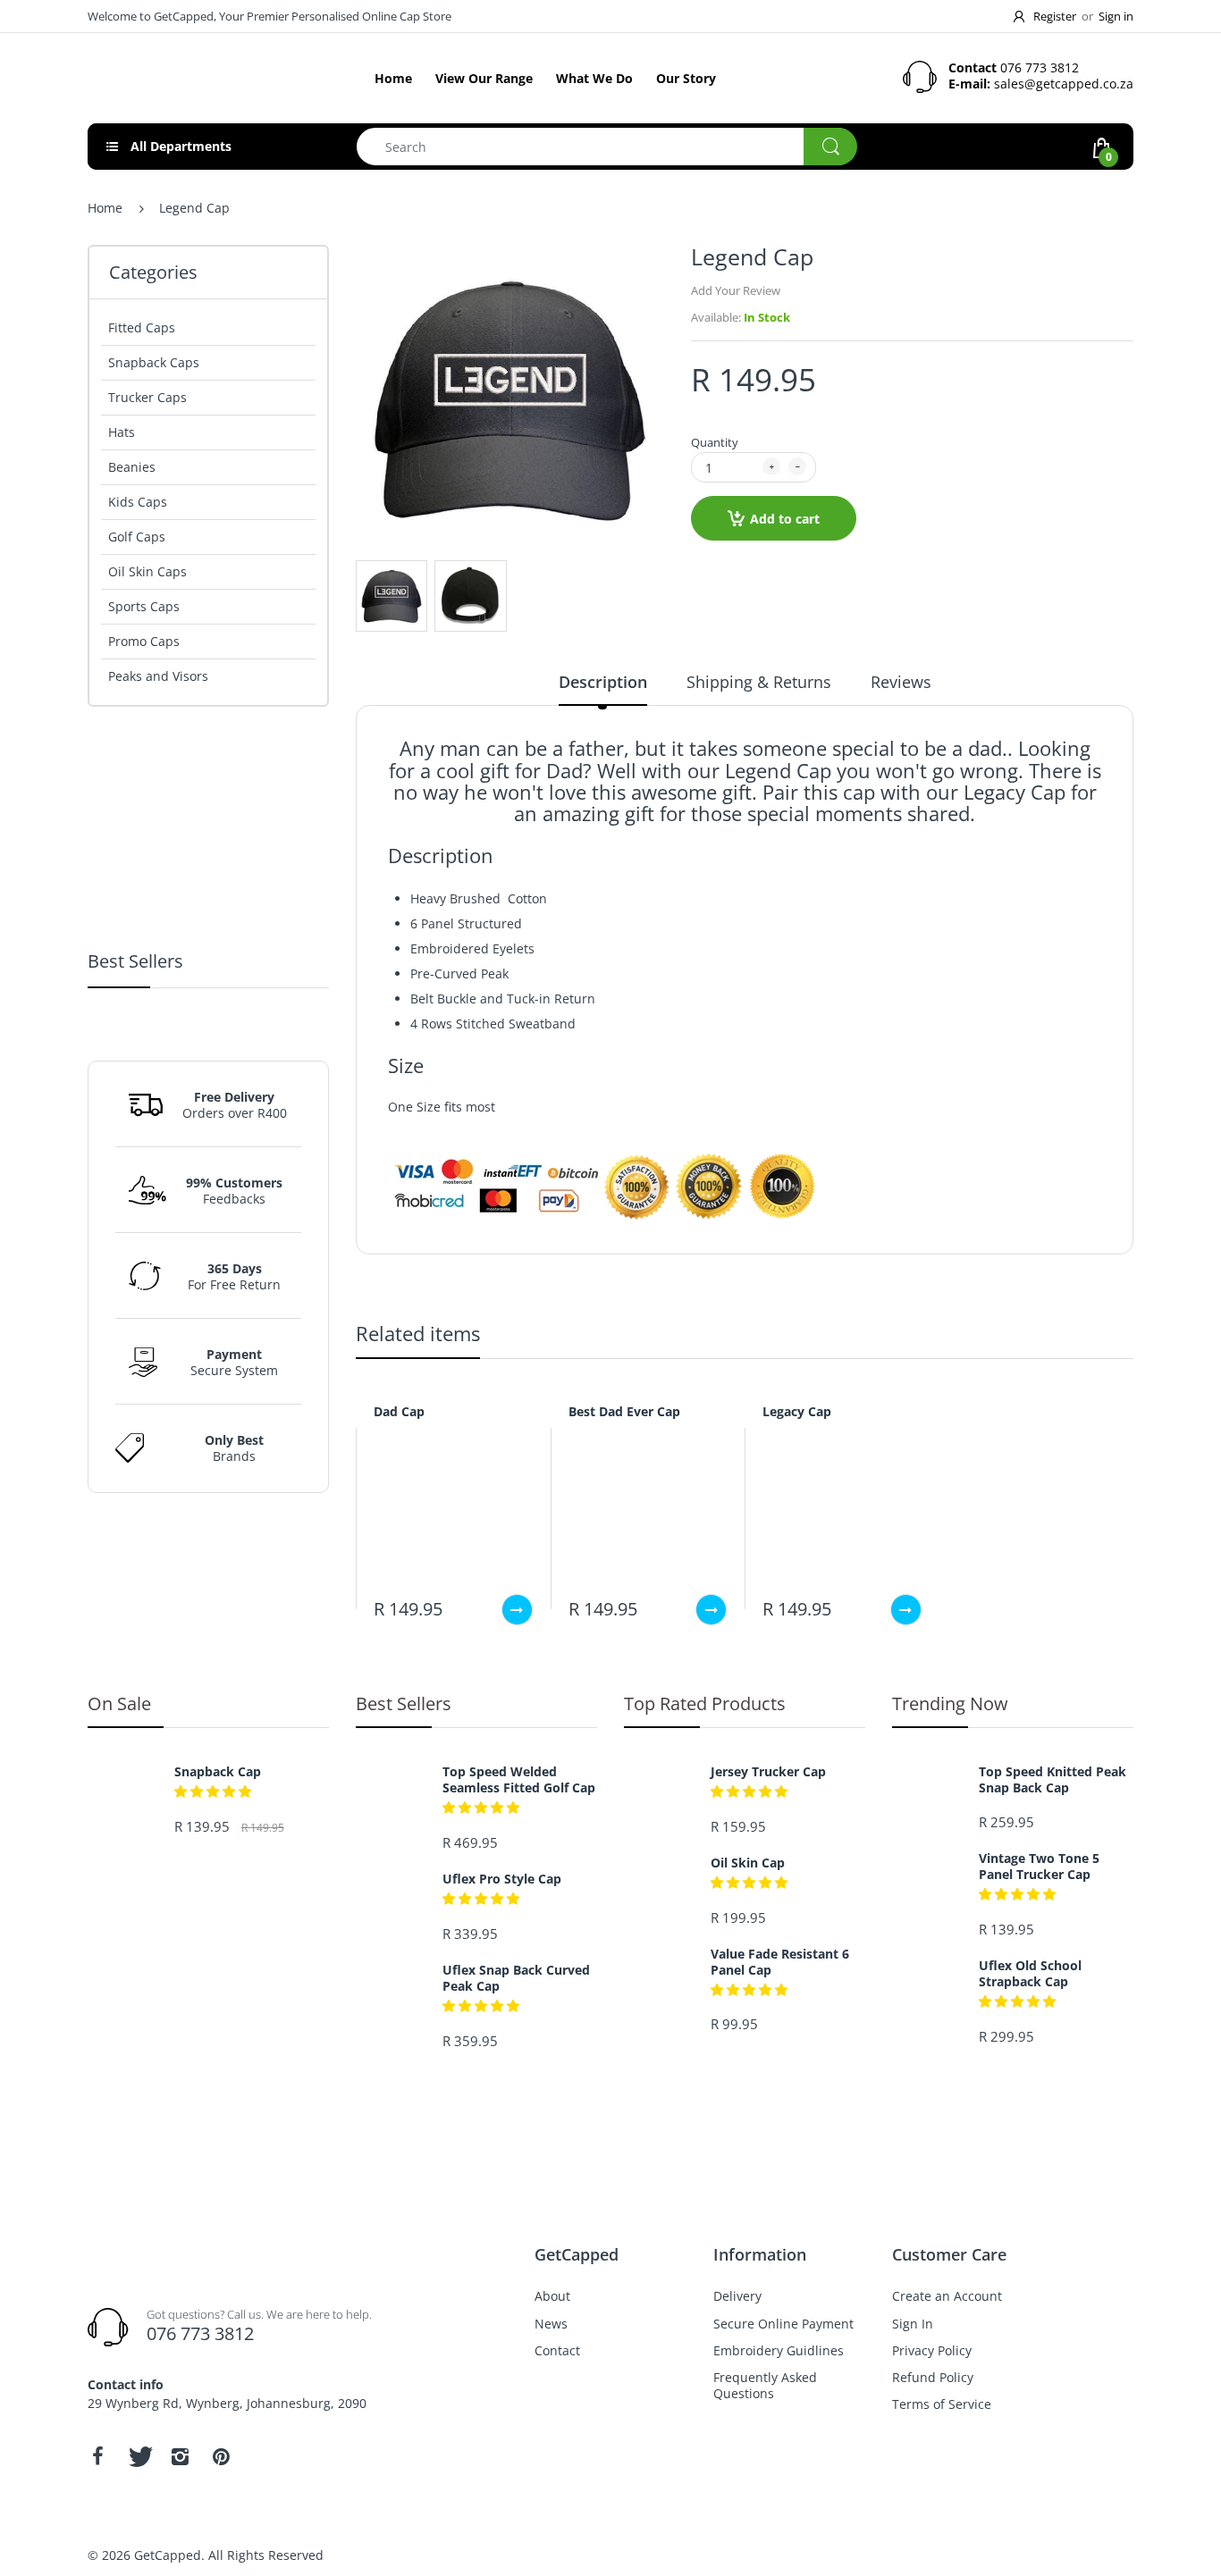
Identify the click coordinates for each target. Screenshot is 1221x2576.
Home (105, 208)
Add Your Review (736, 290)
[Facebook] (97, 2456)
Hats (122, 432)
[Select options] (517, 1610)
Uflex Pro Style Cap (502, 1879)
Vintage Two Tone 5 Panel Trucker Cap (1039, 1867)
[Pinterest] (221, 2456)
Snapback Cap (218, 1772)
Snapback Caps (154, 362)
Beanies (132, 467)
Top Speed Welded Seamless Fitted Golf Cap (248, 1036)
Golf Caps (137, 537)
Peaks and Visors (158, 676)
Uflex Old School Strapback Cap (223, 1577)
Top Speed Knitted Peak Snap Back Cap (1053, 1780)
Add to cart (785, 519)
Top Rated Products (705, 1703)
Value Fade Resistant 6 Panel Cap (780, 1962)
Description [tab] (603, 682)
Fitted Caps (142, 327)
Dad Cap (399, 1411)
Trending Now (950, 1703)
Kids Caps (138, 502)
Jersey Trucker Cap (768, 1772)
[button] (213, 1607)
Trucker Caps (147, 397)
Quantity (715, 442)
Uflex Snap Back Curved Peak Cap (516, 1978)
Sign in (1116, 16)
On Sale (119, 1703)
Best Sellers (404, 1703)
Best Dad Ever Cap (624, 1411)
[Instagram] (180, 2456)
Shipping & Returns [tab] (759, 682)
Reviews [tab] (901, 682)
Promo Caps (144, 641)
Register (1055, 16)
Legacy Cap (797, 1411)
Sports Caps (144, 606)
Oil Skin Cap (748, 1863)
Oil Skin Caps (147, 571)
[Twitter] (139, 2456)
